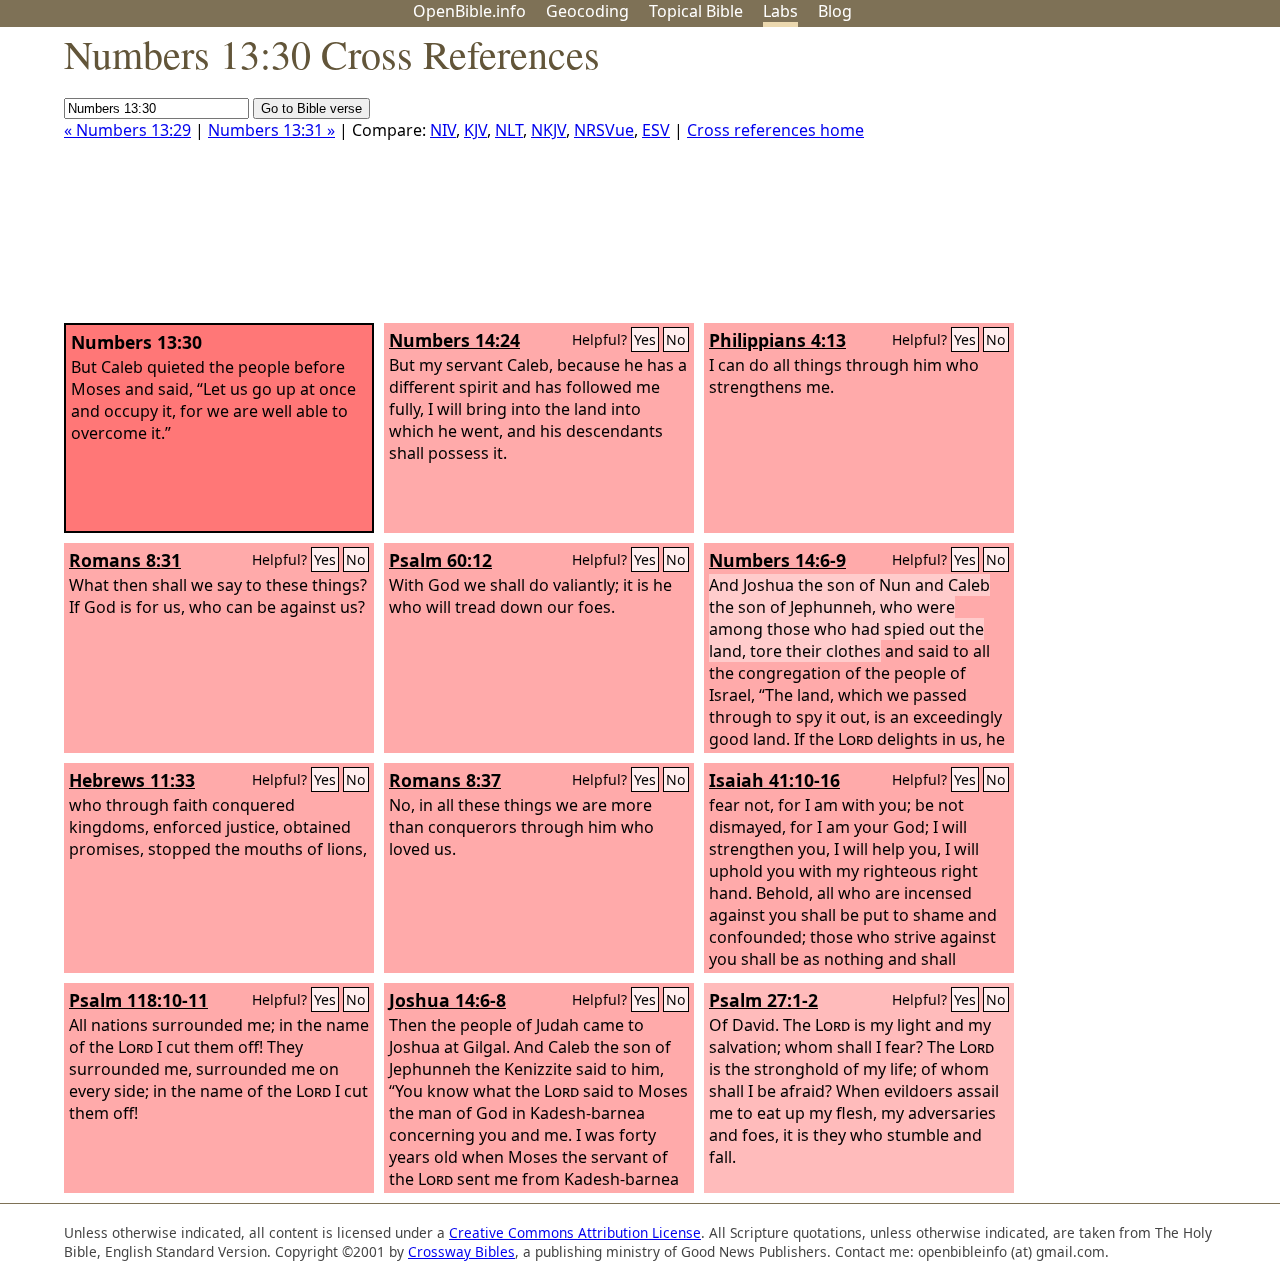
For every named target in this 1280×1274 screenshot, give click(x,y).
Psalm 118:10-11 (138, 1000)
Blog (835, 11)
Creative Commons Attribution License (575, 1232)
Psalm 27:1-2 (763, 1000)
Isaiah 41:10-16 (774, 780)
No (676, 339)
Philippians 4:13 (777, 340)
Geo (587, 11)
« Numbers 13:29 (127, 130)
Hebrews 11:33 (132, 780)
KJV (475, 130)
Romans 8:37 (445, 780)
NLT (509, 130)
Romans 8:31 (125, 560)
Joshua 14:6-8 (447, 1000)
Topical (696, 11)
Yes (645, 339)
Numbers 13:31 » (271, 130)
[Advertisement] (1078, 183)
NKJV (548, 130)
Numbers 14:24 (454, 340)
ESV (656, 130)
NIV (443, 130)
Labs (780, 11)
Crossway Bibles (461, 1251)
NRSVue (604, 130)
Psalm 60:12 (440, 560)
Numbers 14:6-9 (777, 560)
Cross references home (775, 130)
